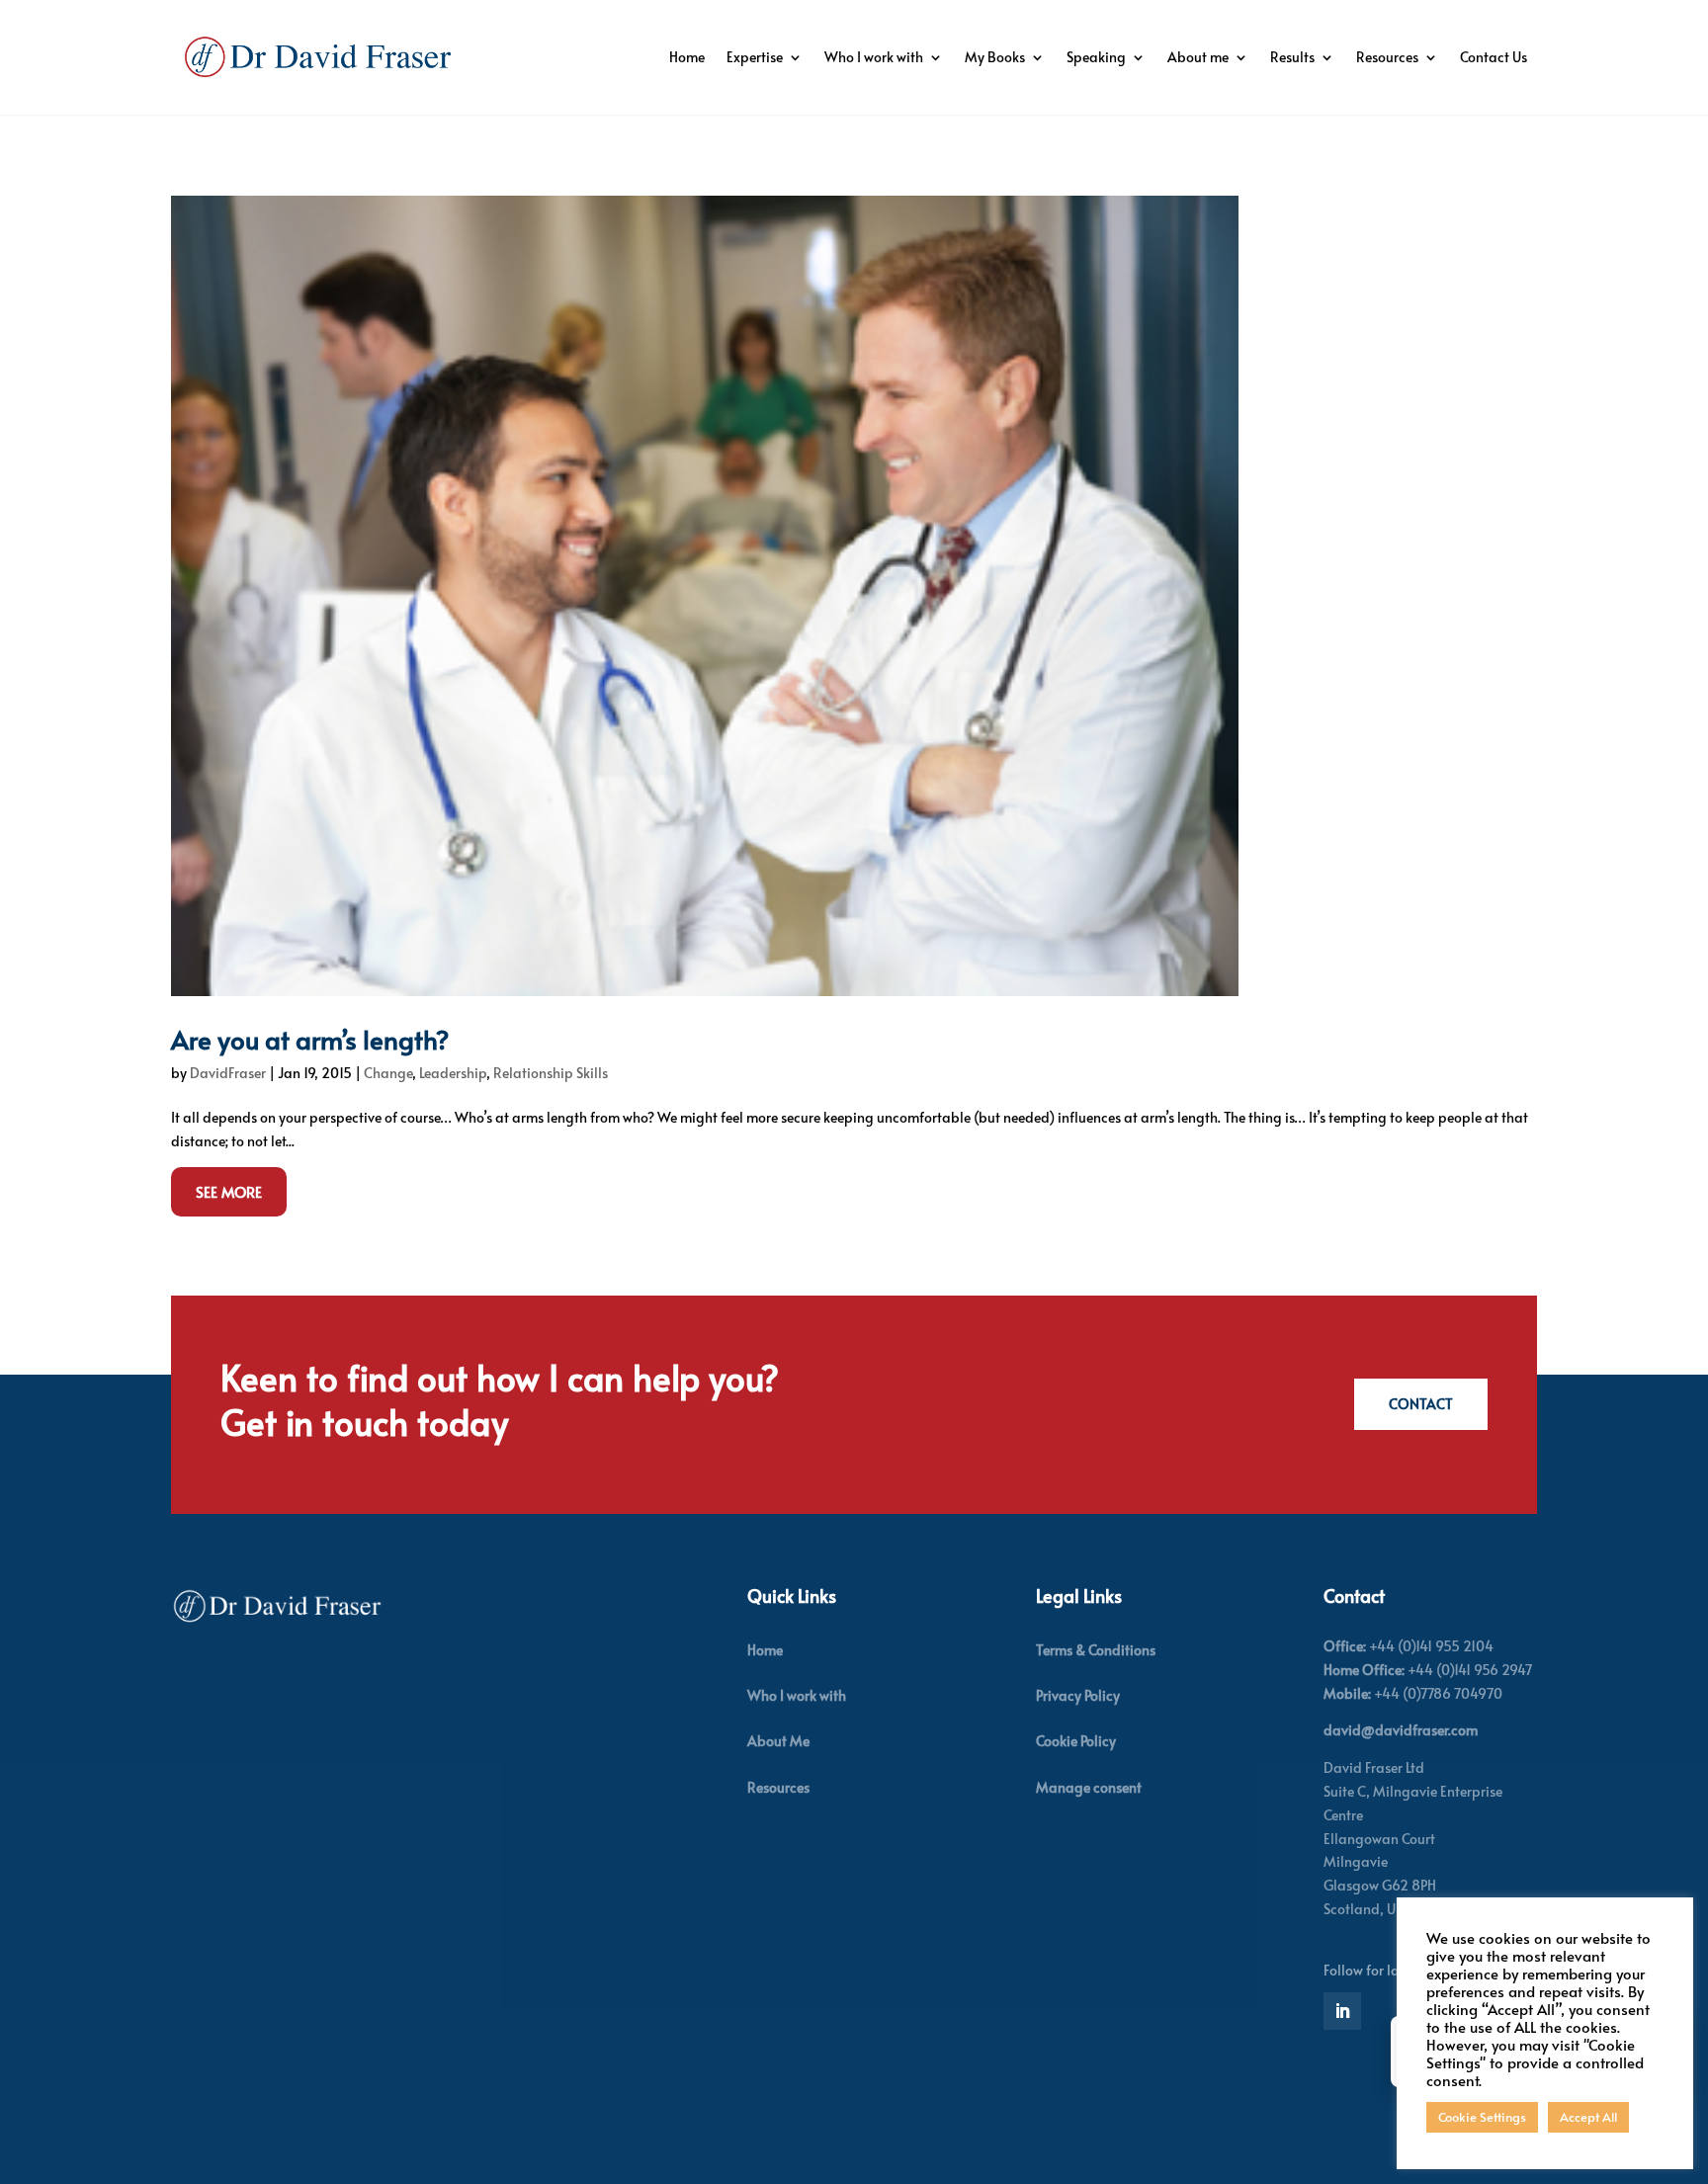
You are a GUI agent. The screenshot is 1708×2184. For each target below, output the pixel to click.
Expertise (755, 57)
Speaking (1096, 57)
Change (388, 1073)
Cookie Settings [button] (1482, 2117)
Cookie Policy (1076, 1741)
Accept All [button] (1588, 2117)
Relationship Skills (551, 1073)
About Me (778, 1741)
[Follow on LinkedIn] (1342, 2011)
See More (229, 1191)
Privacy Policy (1078, 1695)
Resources (1387, 57)
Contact (1421, 1404)
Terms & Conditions (1096, 1650)
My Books (995, 57)
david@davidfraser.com (1401, 1730)
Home (687, 57)
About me (1198, 57)
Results (1292, 57)
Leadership (453, 1073)
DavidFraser (228, 1073)
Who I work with (874, 57)
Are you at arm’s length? (310, 1039)
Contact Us (1494, 57)
